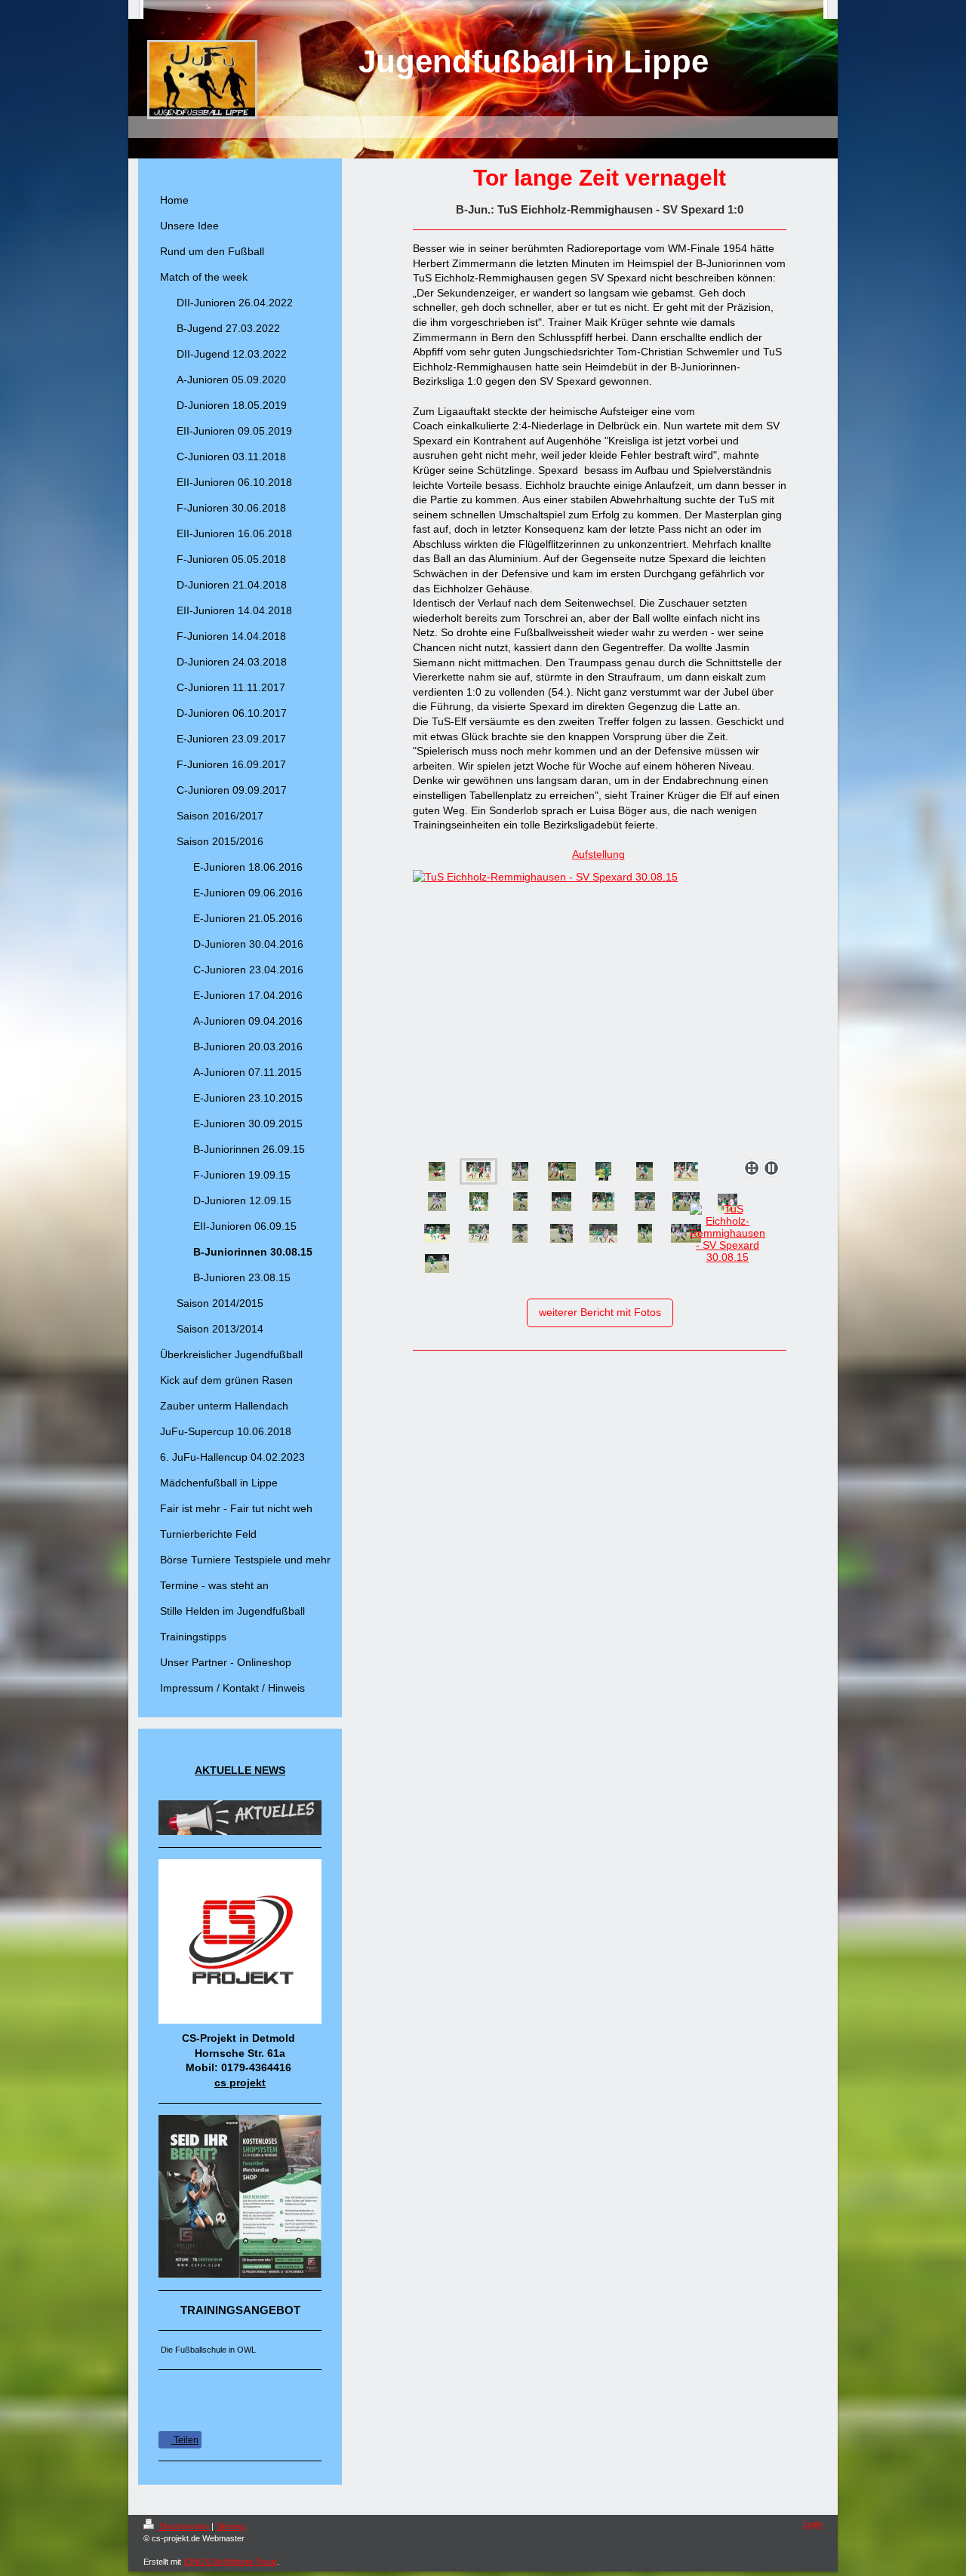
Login (813, 2524)
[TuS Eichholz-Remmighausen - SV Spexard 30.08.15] (554, 1011)
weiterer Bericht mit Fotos (600, 1312)
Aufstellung (598, 854)
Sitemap (231, 2526)
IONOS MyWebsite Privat (230, 2562)
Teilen (185, 2440)
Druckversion (184, 2526)
